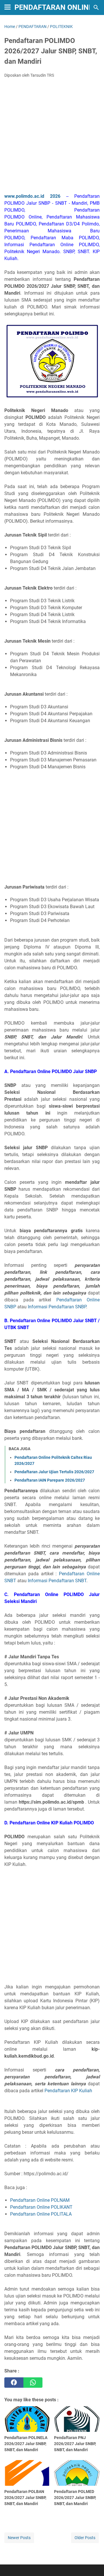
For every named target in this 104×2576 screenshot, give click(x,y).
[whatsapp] (33, 2383)
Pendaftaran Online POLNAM (40, 2200)
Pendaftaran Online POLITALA (41, 2214)
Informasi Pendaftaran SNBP (57, 1307)
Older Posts (85, 2538)
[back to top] (92, 2563)
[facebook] (14, 2383)
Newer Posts (19, 2538)
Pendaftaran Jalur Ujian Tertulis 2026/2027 (54, 1472)
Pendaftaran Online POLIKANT (41, 2207)
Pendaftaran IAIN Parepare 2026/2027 (50, 1480)
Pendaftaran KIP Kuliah (68, 2091)
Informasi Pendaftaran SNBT (57, 1581)
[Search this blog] (96, 7)
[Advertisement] (52, 137)
